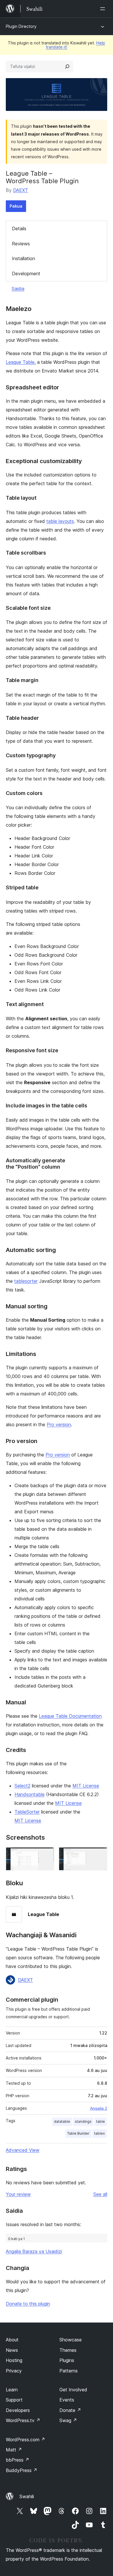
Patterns (69, 2371)
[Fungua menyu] (104, 9)
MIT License (86, 1786)
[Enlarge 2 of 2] (99, 1855)
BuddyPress (22, 2470)
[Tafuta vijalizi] (67, 66)
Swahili (27, 2496)
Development (26, 274)
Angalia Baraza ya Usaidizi (34, 2251)
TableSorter (27, 1812)
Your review (18, 2194)
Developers (18, 2410)
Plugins (67, 2360)
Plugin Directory (21, 26)
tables (100, 2133)
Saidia (18, 289)
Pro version (59, 1424)
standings (83, 2121)
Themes (68, 2350)
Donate (70, 2410)
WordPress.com (25, 2440)
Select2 (22, 1786)
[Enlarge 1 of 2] (46, 1855)
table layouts (60, 521)
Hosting (14, 2360)
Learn (12, 2390)
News (12, 2350)
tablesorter (26, 1281)
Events (67, 2400)
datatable (62, 2121)
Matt (14, 2450)
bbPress (18, 2460)
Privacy (14, 2371)
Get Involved (73, 2390)
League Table (20, 362)
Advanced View (23, 2150)
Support (14, 2400)
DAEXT (21, 190)
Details (19, 229)
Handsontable (30, 1794)
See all (100, 2194)
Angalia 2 (99, 2108)
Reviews (21, 244)
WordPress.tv (23, 2420)
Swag (68, 2420)
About (12, 2340)
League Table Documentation (70, 1716)
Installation (23, 258)
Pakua (16, 206)
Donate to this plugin (28, 2304)
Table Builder (78, 2133)
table (101, 2121)
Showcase (71, 2340)
